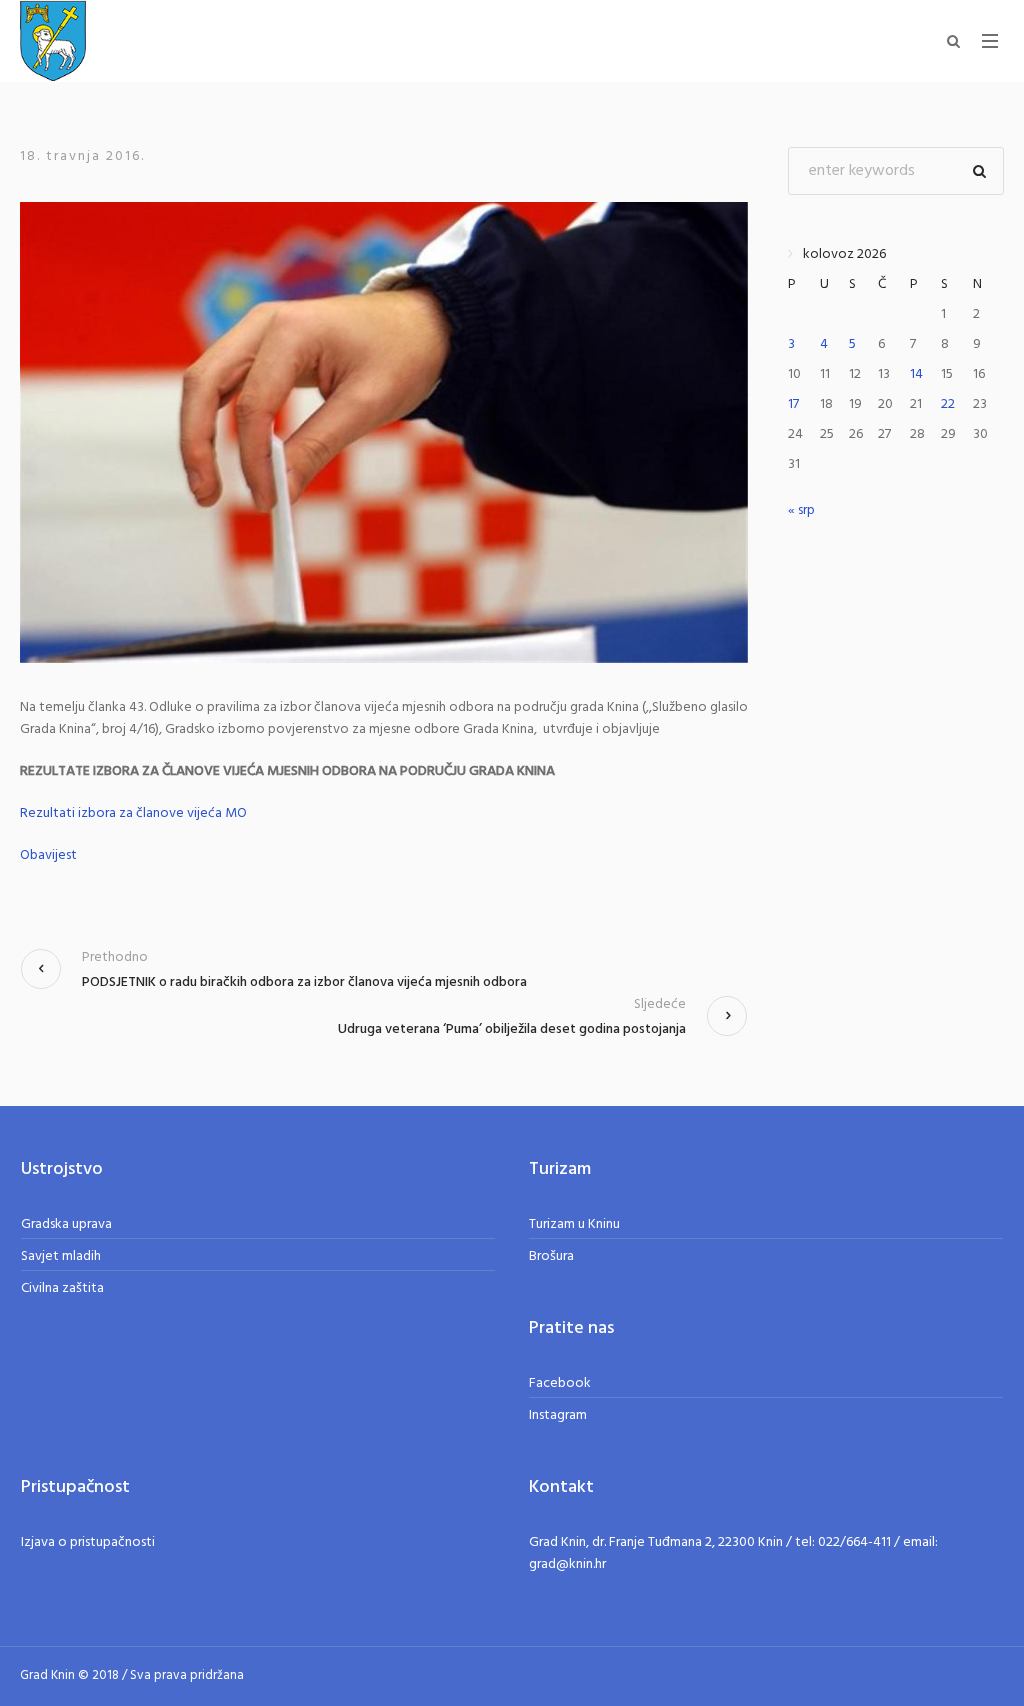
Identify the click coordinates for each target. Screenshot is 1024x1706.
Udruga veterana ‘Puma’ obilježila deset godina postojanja (512, 1029)
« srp (801, 510)
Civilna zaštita (62, 1288)
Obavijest (48, 855)
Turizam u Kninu (574, 1224)
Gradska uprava (66, 1224)
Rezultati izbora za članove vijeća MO (133, 813)
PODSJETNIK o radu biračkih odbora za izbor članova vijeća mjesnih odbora (304, 982)
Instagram (558, 1415)
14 (916, 374)
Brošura (551, 1256)
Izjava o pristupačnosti (88, 1542)
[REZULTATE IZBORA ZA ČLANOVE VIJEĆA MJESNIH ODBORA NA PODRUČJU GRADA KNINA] (384, 432)
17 (793, 404)
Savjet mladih (61, 1256)
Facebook (560, 1383)
